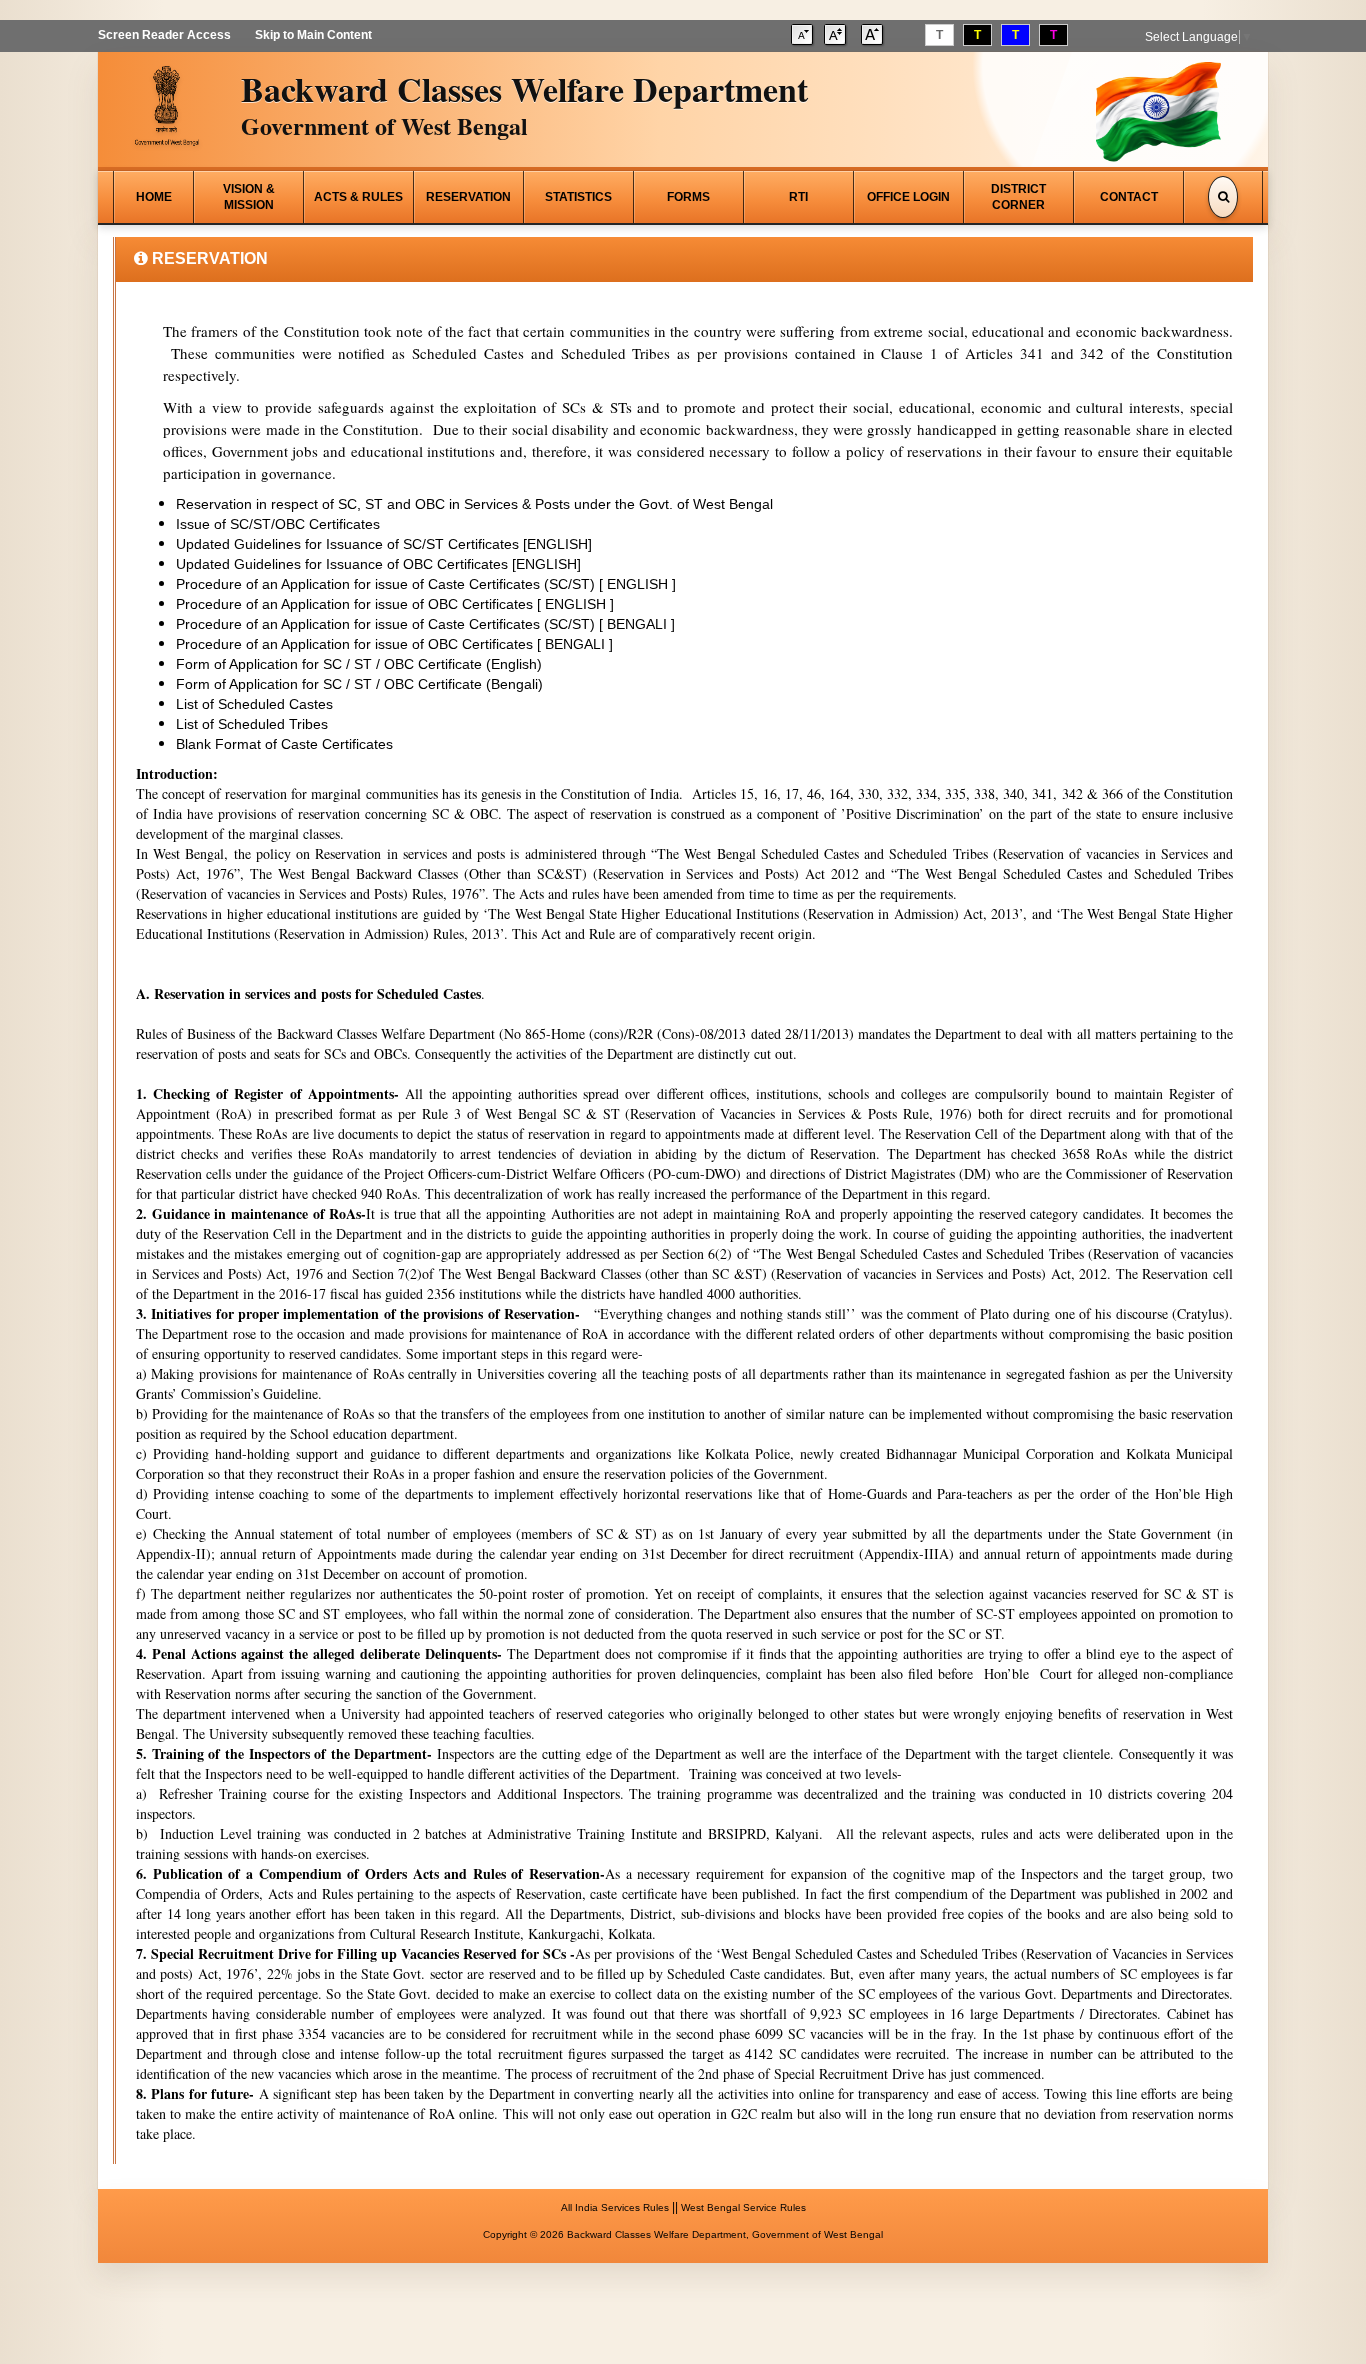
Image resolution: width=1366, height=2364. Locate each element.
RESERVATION (468, 197)
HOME (154, 197)
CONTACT (1129, 197)
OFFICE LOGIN (908, 197)
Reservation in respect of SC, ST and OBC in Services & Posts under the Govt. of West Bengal (474, 504)
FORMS (688, 197)
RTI (798, 197)
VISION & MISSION (249, 197)
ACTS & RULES (358, 197)
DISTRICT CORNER (1018, 197)
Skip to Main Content (313, 35)
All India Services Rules (615, 2207)
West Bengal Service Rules (743, 2207)
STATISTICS (578, 197)
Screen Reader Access (164, 35)
